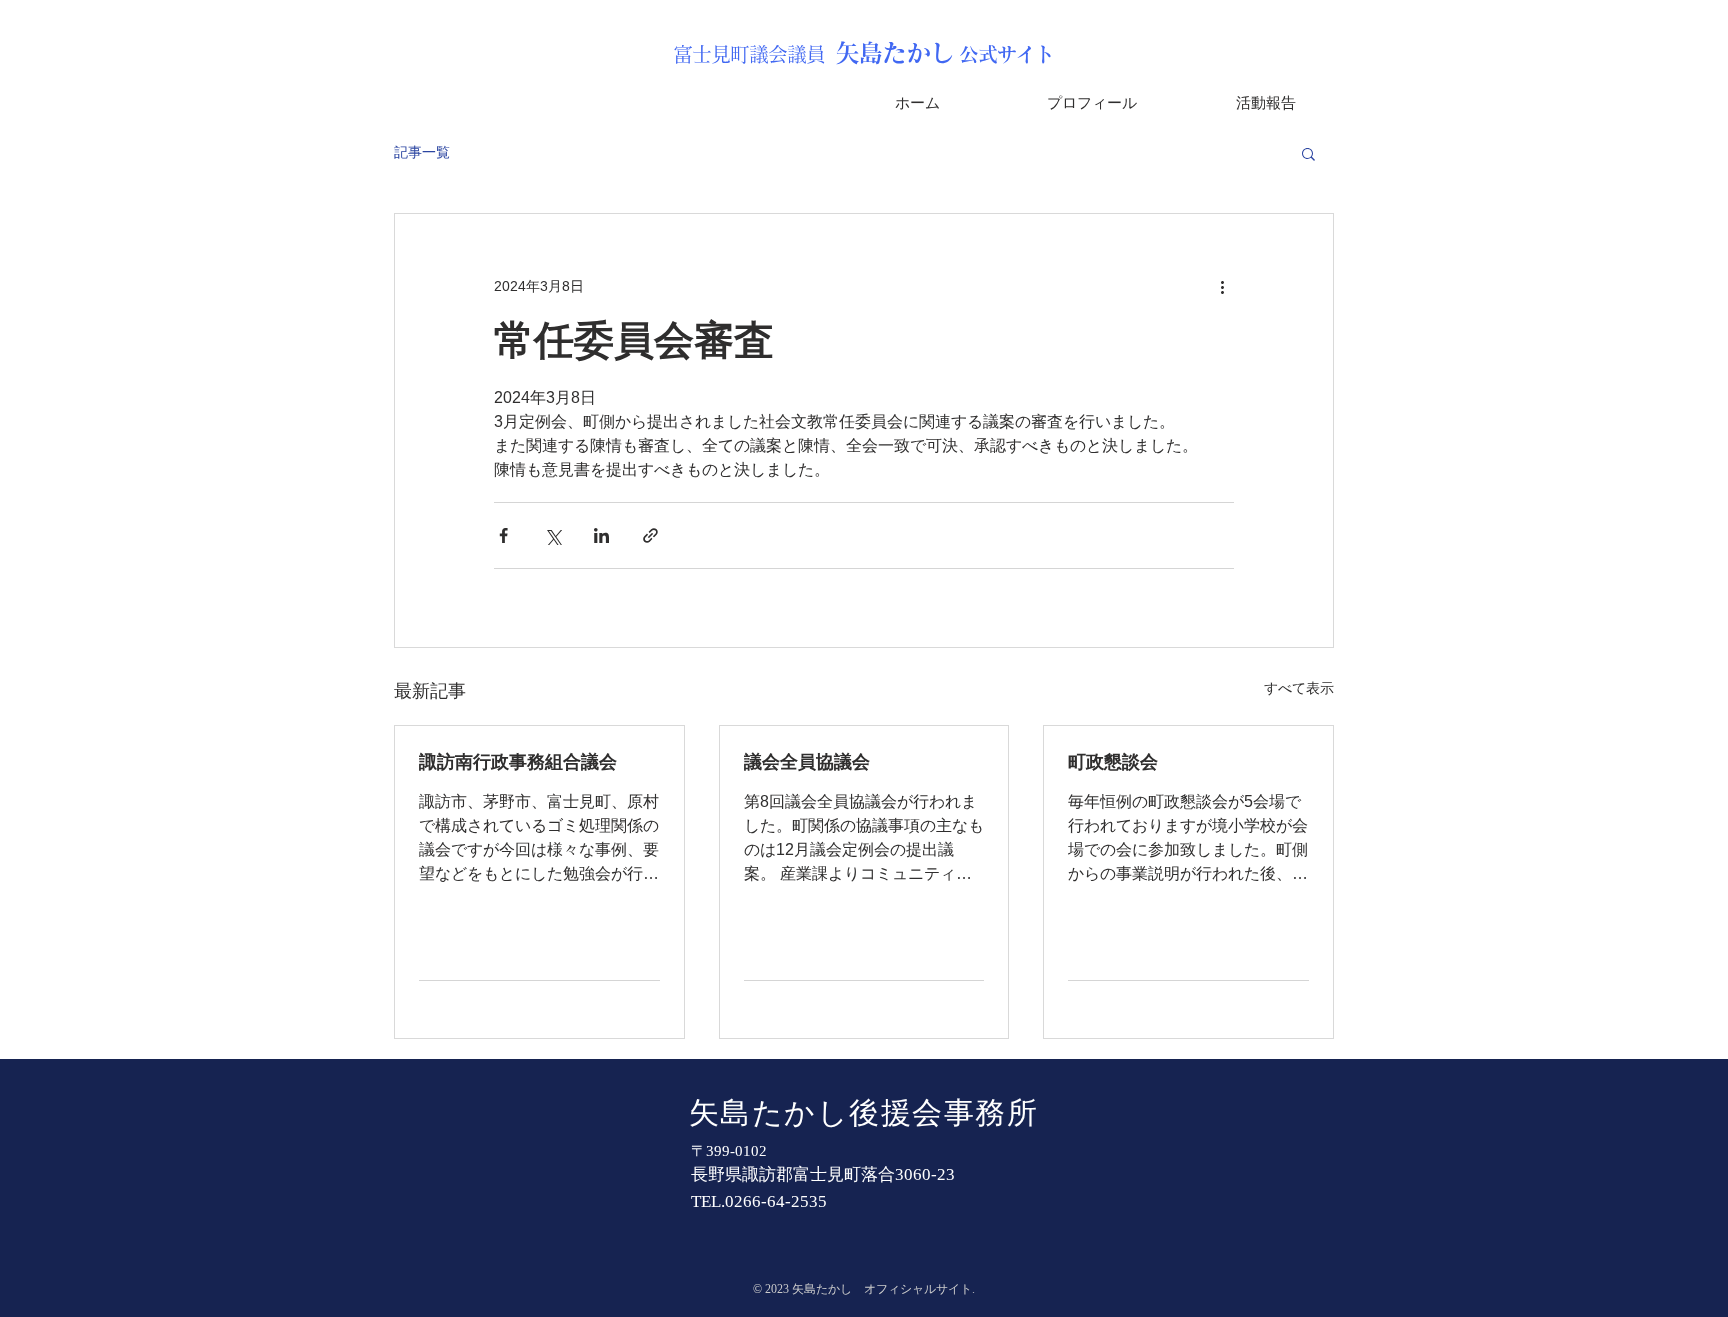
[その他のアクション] (1222, 286)
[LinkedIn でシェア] (601, 535)
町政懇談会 (1113, 762)
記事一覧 (422, 152)
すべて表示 (1299, 688)
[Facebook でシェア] (503, 535)
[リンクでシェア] (650, 535)
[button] (1308, 153)
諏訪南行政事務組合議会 (518, 762)
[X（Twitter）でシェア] (552, 535)
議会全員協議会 (807, 762)
